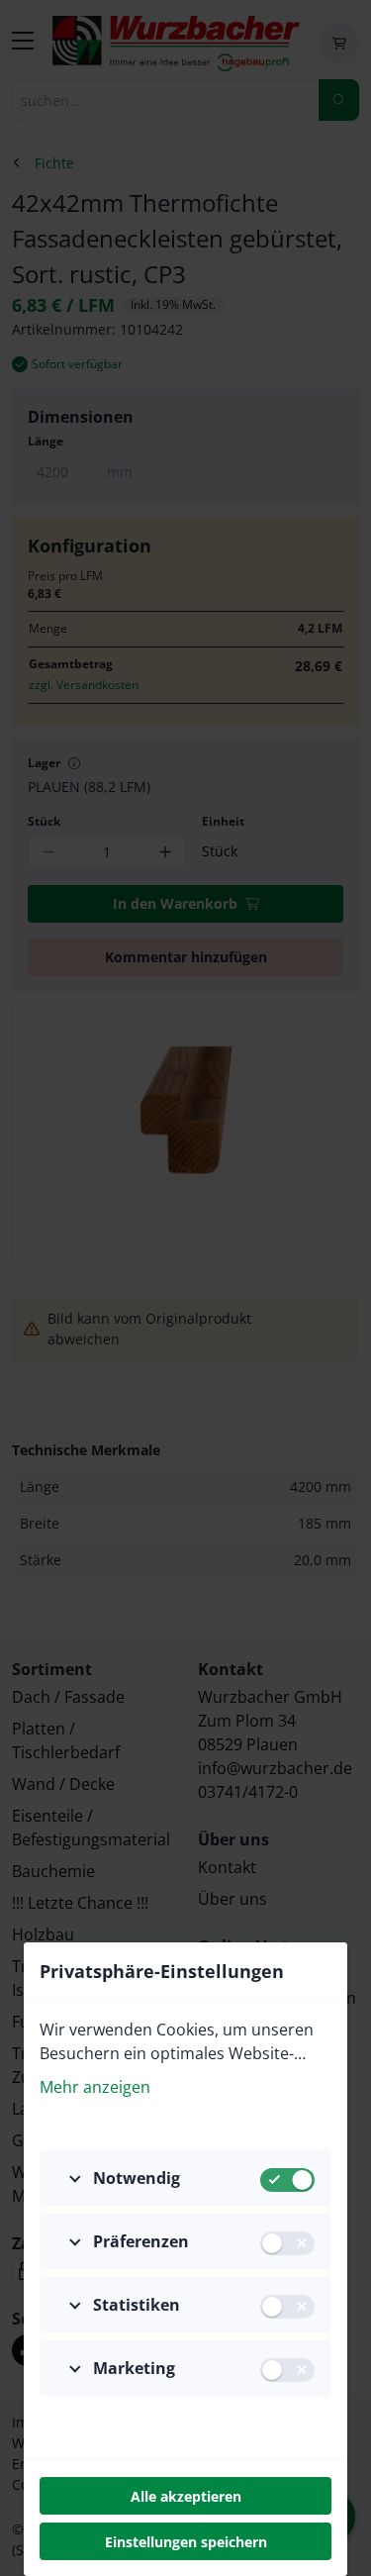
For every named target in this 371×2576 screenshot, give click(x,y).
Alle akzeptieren (186, 2496)
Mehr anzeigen (95, 2087)
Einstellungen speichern (186, 2542)
